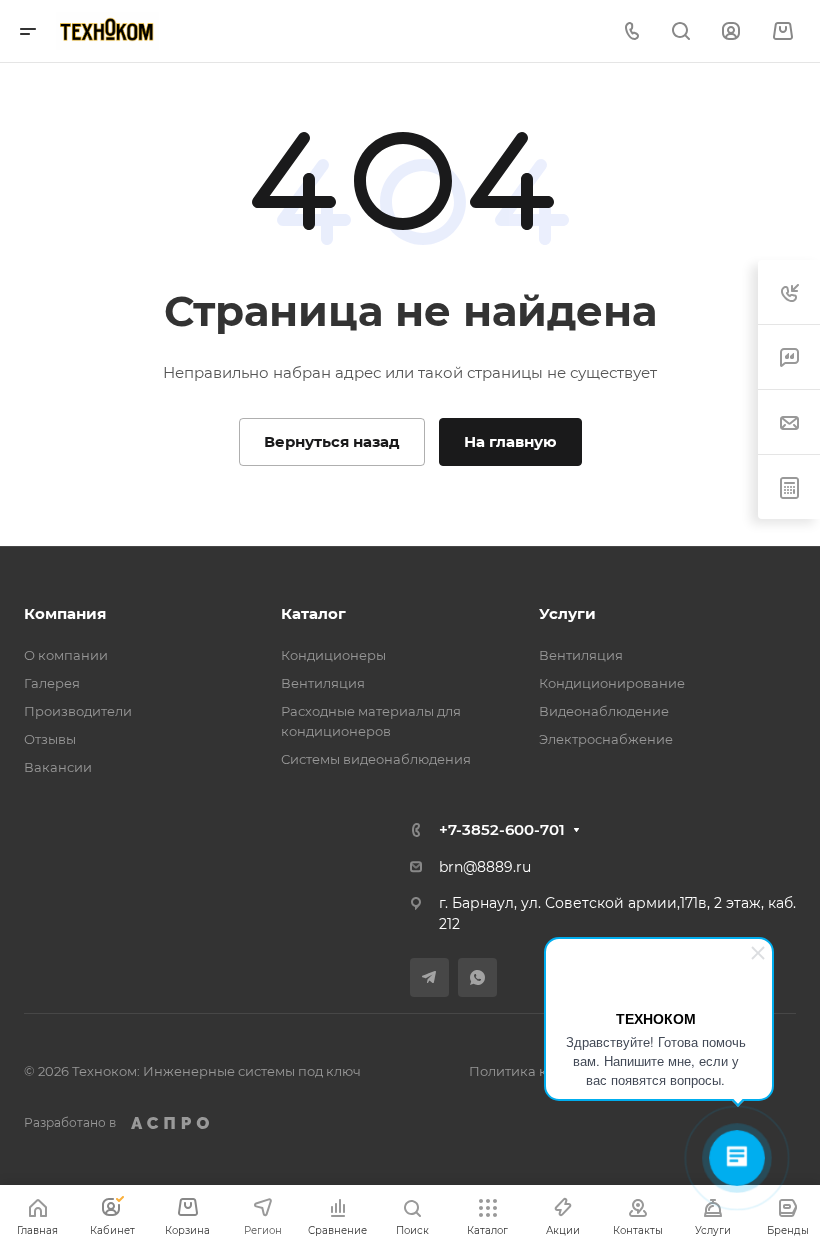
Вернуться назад (332, 441)
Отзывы (50, 739)
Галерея (52, 683)
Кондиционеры (333, 655)
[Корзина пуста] (782, 31)
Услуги (567, 613)
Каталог (313, 613)
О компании (66, 655)
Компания (65, 613)
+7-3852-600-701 (502, 829)
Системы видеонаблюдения (376, 759)
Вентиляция (323, 683)
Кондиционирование (612, 683)
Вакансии (58, 767)
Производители (78, 711)
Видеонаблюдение (604, 711)
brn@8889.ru (485, 867)
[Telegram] (429, 977)
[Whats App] (477, 977)
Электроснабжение (606, 739)
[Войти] (731, 31)
